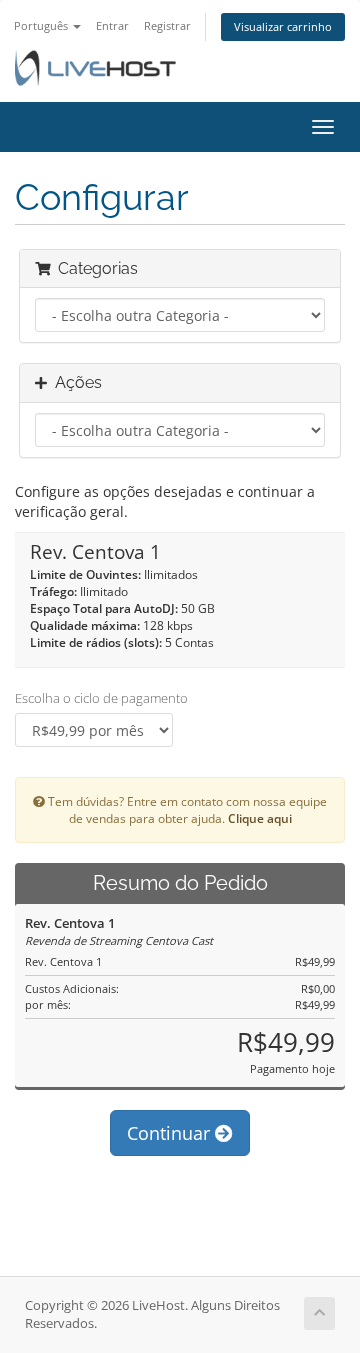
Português (42, 25)
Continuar (171, 1133)
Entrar (112, 25)
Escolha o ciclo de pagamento (101, 698)
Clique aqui (260, 818)
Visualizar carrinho (283, 26)
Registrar (167, 25)
